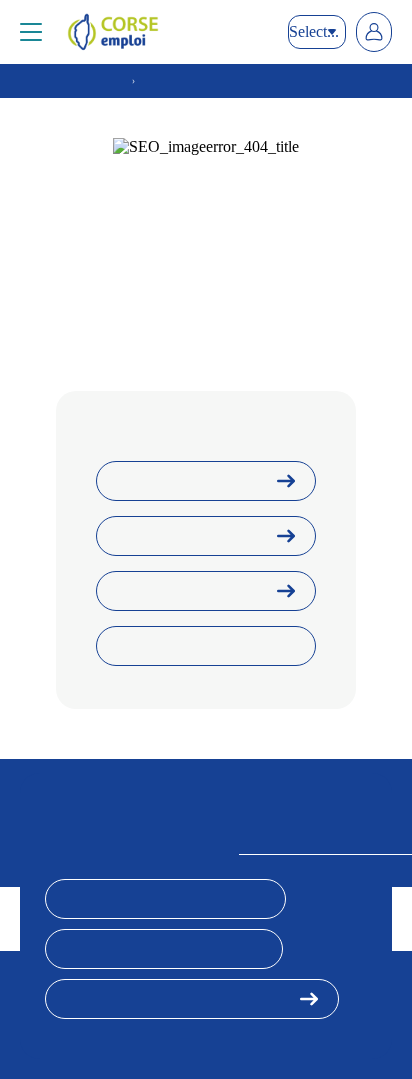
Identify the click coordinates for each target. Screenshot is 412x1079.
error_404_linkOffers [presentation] (186, 591)
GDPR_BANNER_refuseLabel (164, 949)
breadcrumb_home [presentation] (73, 81)
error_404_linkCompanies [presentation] (198, 646)
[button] (31, 32)
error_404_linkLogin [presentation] (185, 536)
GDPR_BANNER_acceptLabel (165, 899)
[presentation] (167, 32)
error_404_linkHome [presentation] (185, 481)
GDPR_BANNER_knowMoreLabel (178, 999)
